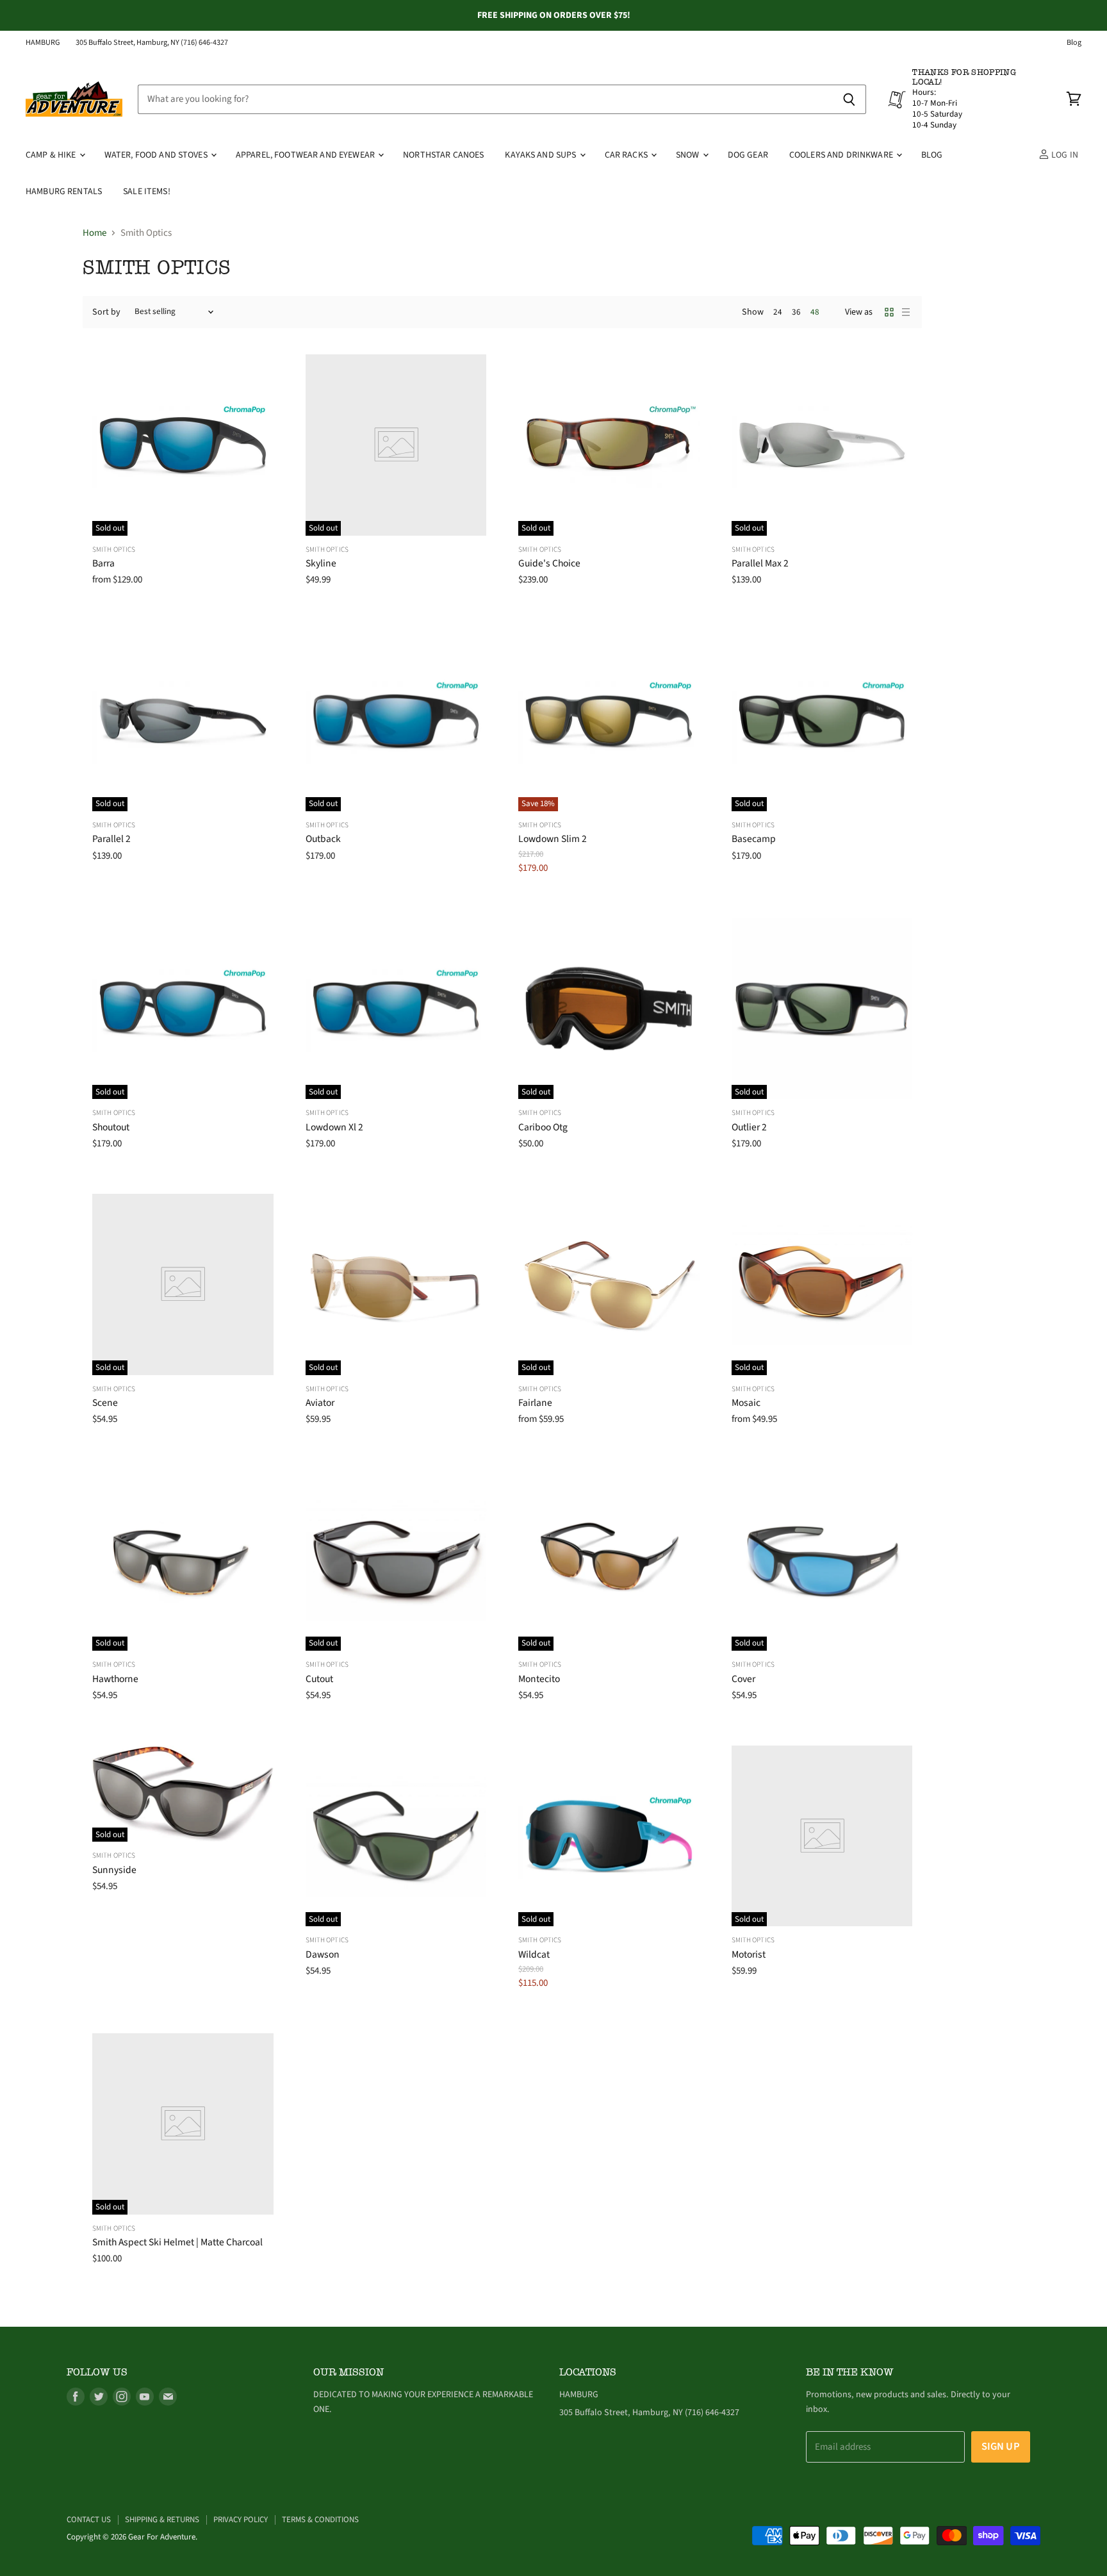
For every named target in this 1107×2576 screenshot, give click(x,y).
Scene (105, 1403)
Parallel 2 (111, 839)
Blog (1074, 43)
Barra (103, 563)
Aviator (320, 1403)
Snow (689, 155)
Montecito (539, 1679)
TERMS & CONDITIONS (320, 2520)
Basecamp (754, 839)
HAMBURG (43, 43)
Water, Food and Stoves (157, 155)
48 (815, 312)
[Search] (849, 99)
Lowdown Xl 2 (334, 1127)
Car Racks (627, 155)
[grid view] (889, 312)
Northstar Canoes (443, 155)
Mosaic (746, 1403)
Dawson (323, 1954)
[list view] (906, 312)
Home (94, 233)
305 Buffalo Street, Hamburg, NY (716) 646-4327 (152, 43)
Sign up (1001, 2447)
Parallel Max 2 (760, 563)
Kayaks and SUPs (541, 155)
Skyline (321, 563)
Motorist (749, 1954)
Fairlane (535, 1403)
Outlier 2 (749, 1127)
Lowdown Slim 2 (553, 839)
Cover (743, 1679)
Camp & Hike (52, 155)
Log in (1064, 155)
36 (796, 312)
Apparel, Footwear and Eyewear (306, 155)
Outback (323, 839)
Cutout (319, 1679)
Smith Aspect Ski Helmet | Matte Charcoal (177, 2242)
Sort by (106, 312)
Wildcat (534, 1954)
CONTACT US (89, 2520)
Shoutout (111, 1127)
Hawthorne (115, 1679)
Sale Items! (147, 192)
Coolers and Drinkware (842, 155)
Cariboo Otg (543, 1127)
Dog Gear (748, 155)
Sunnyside (114, 1870)
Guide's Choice (549, 563)
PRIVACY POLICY (241, 2520)
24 (778, 312)
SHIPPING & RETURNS (162, 2520)
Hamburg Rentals (64, 192)
